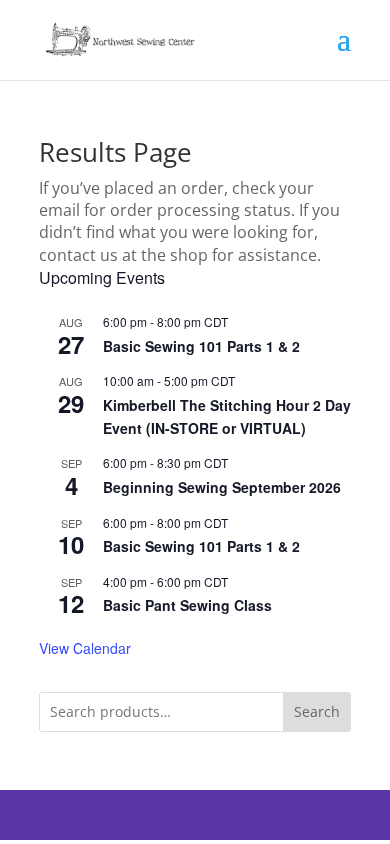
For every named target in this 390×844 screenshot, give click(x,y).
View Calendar (85, 648)
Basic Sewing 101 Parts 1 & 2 (201, 346)
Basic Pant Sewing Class (187, 605)
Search (317, 711)
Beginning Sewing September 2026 (222, 487)
